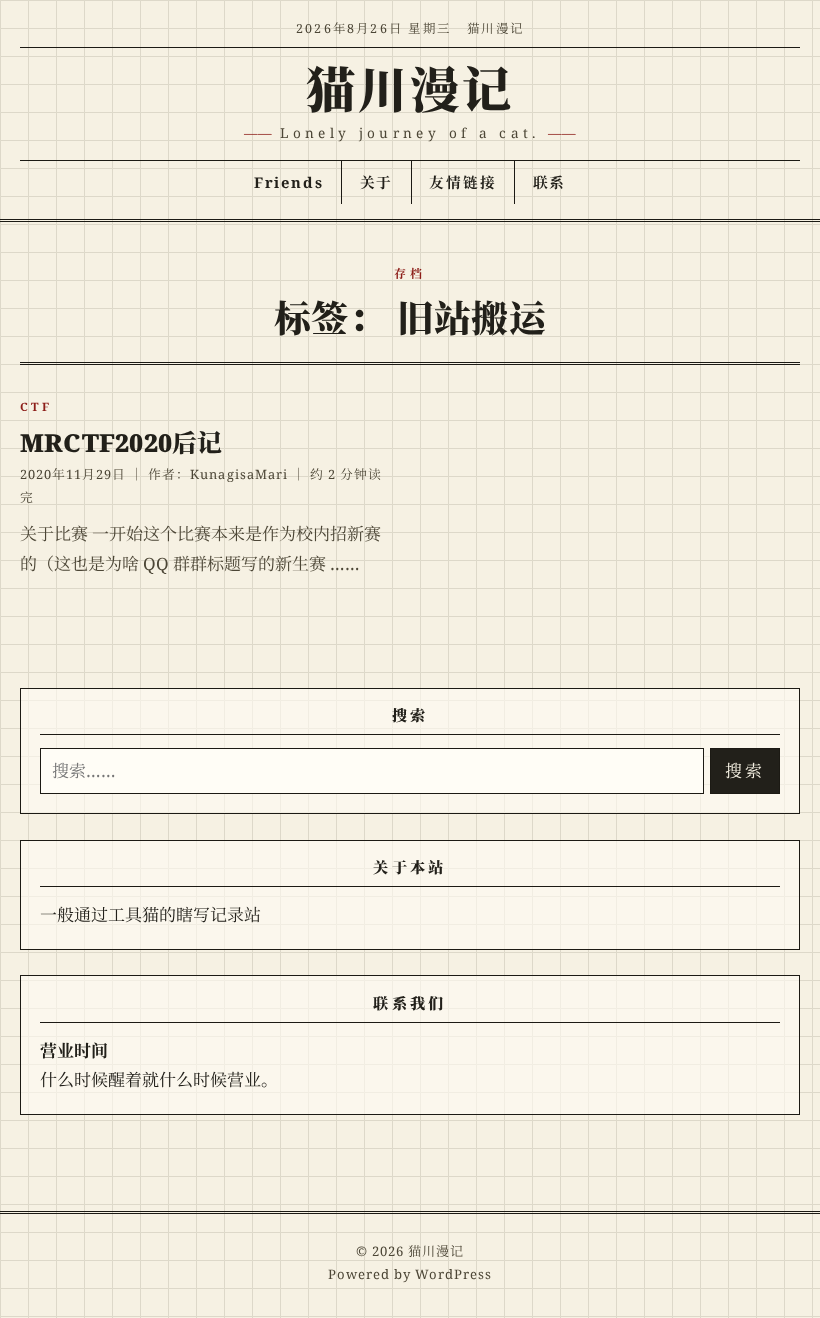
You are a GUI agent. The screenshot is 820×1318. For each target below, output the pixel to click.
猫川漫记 (410, 88)
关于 (377, 182)
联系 (550, 182)
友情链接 (462, 182)
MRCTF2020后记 (121, 442)
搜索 (744, 770)
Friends (288, 182)
